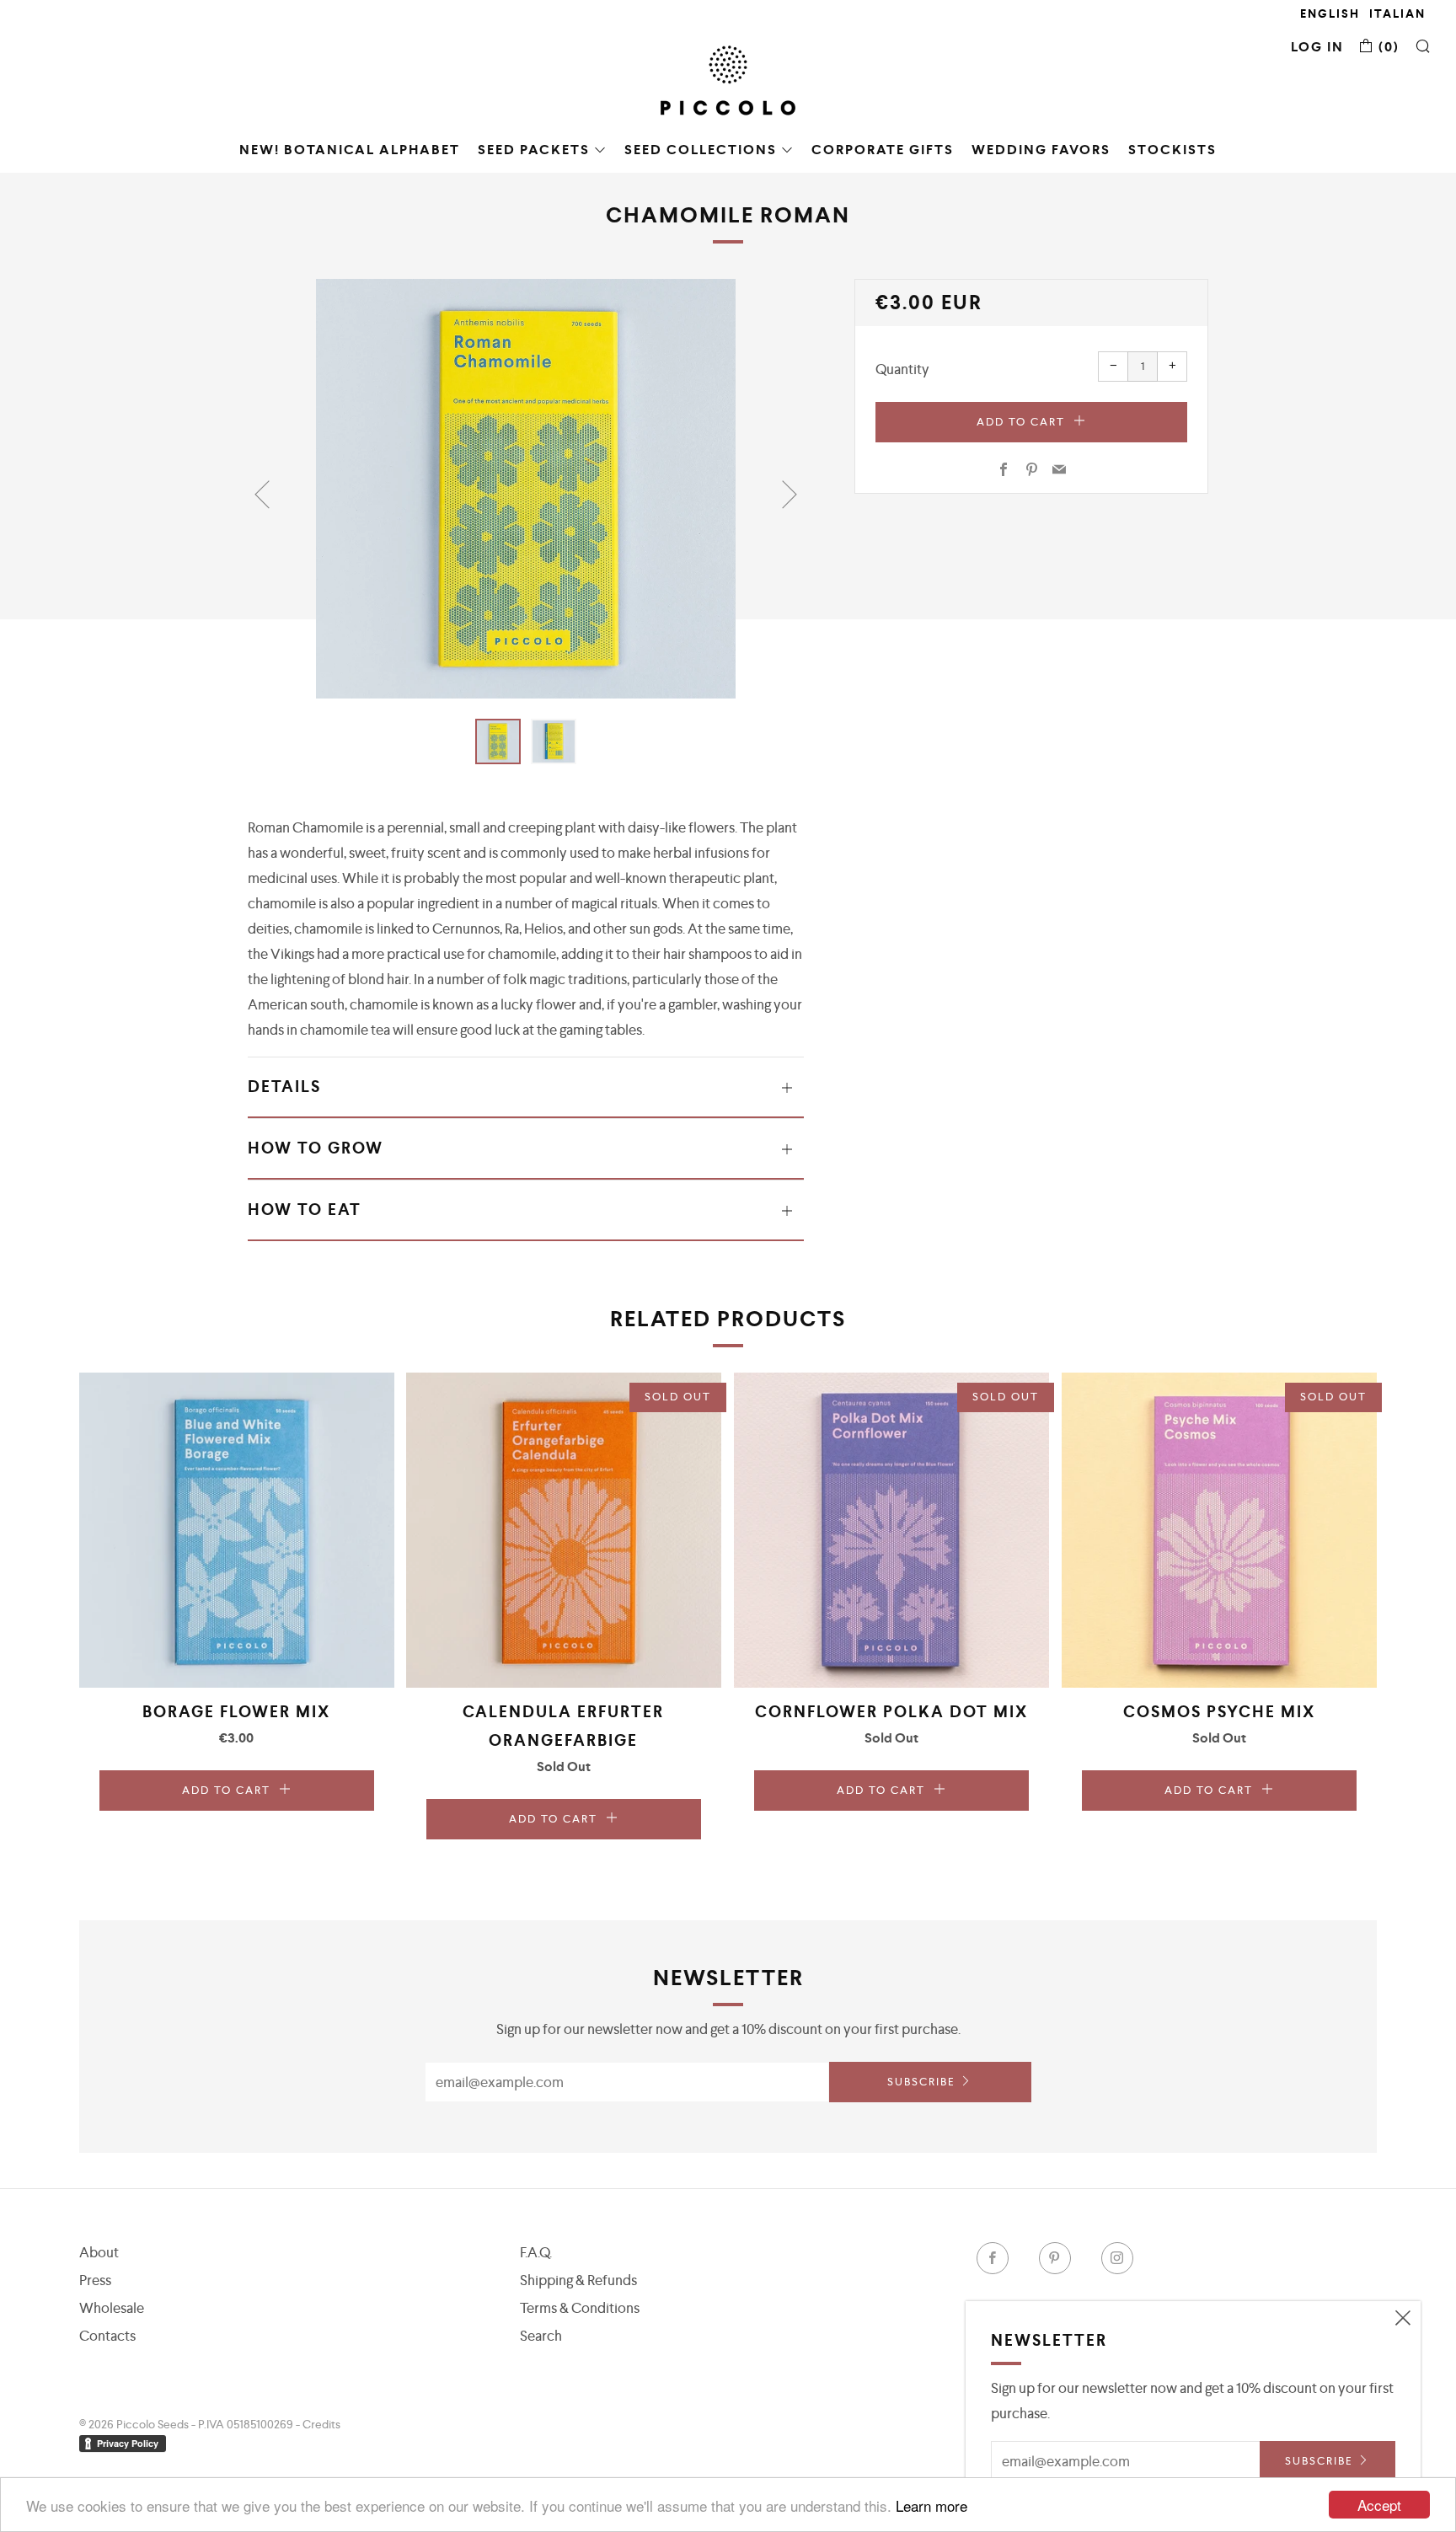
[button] (498, 741)
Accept (1379, 2505)
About (99, 2252)
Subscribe (921, 2082)
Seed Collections (701, 150)
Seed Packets (534, 150)
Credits (321, 2424)
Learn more (931, 2505)
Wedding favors (1041, 150)
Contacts (107, 2336)
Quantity (902, 369)
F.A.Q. (536, 2252)
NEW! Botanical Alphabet (350, 150)
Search (541, 2336)
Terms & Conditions (580, 2308)
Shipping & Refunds (578, 2280)
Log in (1317, 47)
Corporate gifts (883, 150)
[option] (526, 489)
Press (95, 2280)
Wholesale (112, 2308)
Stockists (1172, 150)
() (1387, 47)
